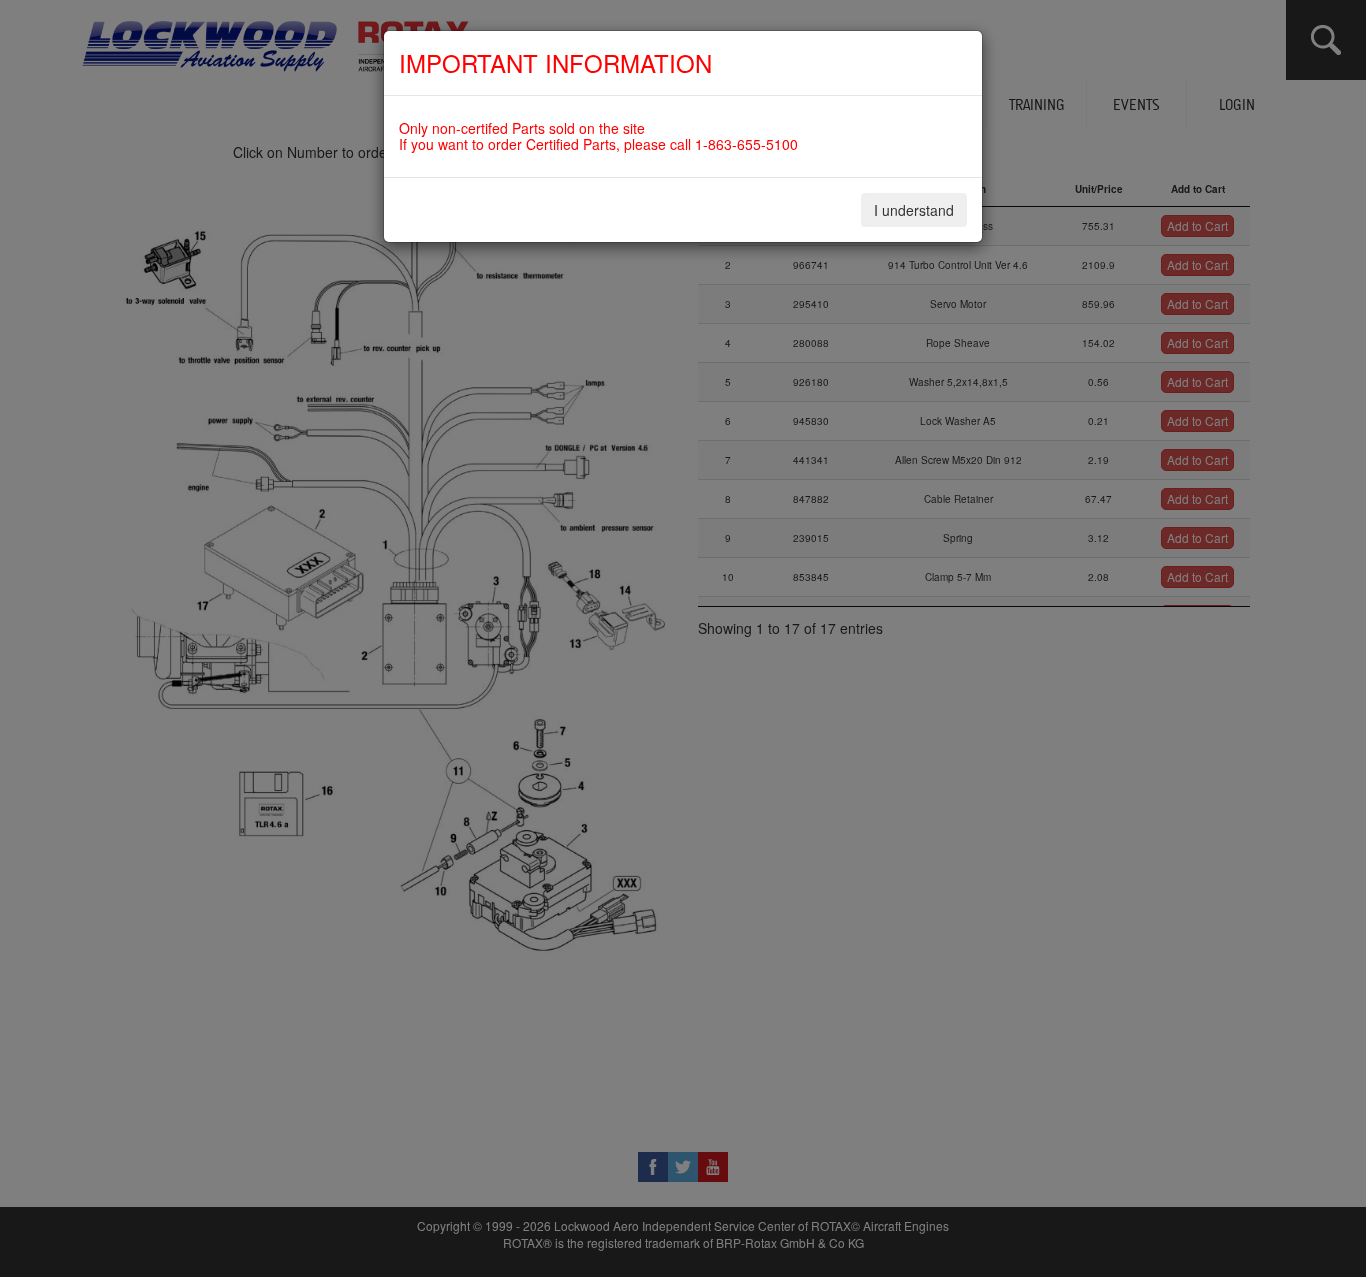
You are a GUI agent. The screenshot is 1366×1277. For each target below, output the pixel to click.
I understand (914, 210)
